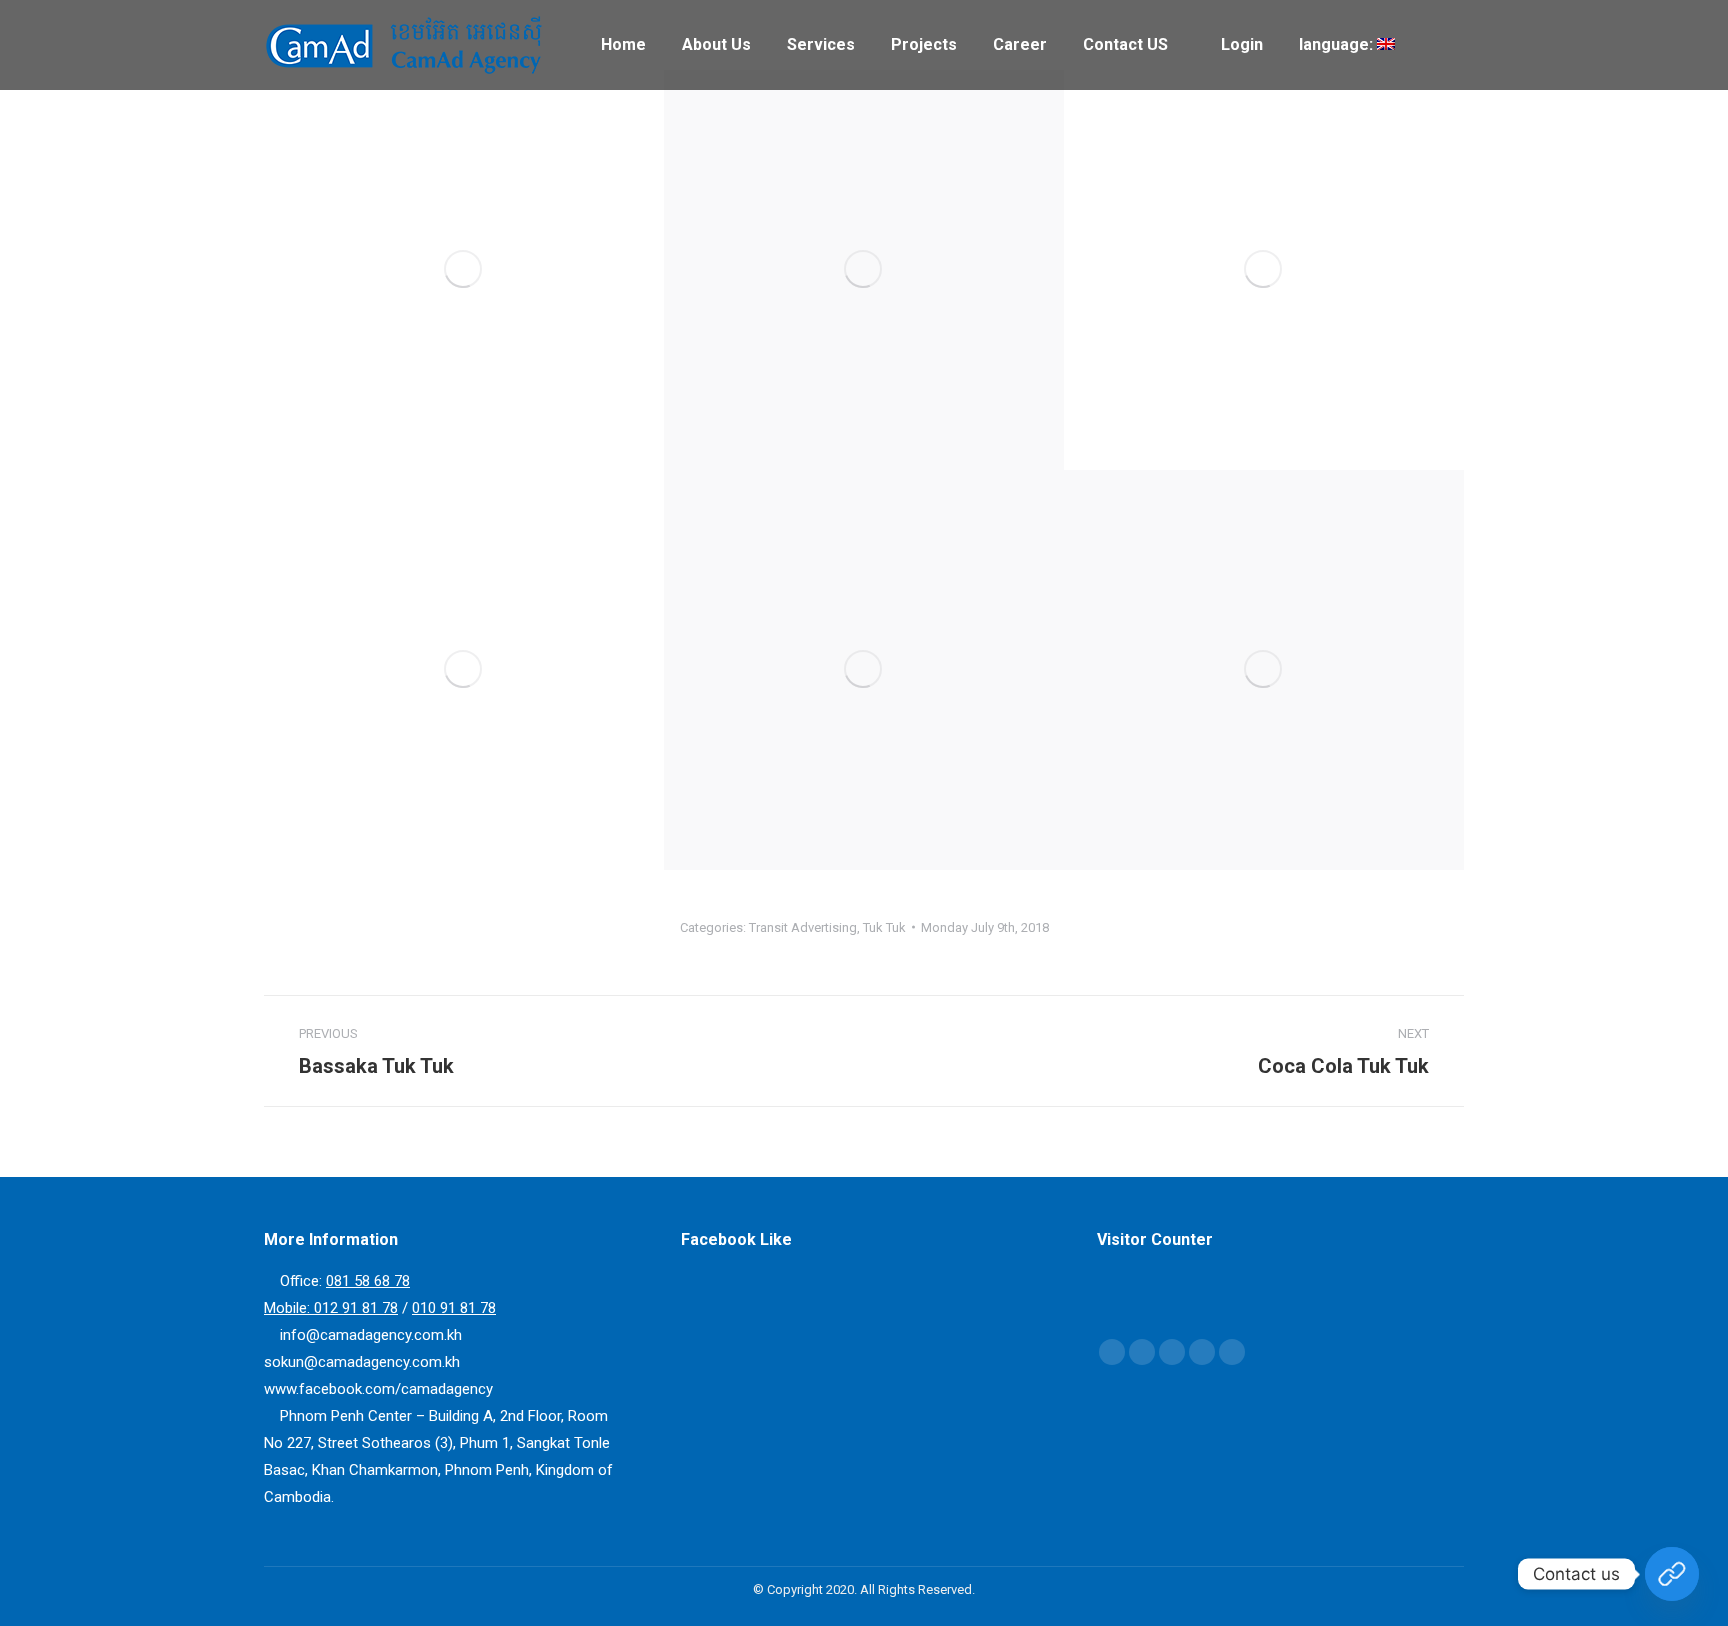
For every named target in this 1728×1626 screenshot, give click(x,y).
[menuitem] (623, 45)
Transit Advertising (803, 927)
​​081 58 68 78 (368, 1281)
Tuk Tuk (884, 927)
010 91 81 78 (454, 1308)
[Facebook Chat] (1672, 1574)
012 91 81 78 (356, 1308)
